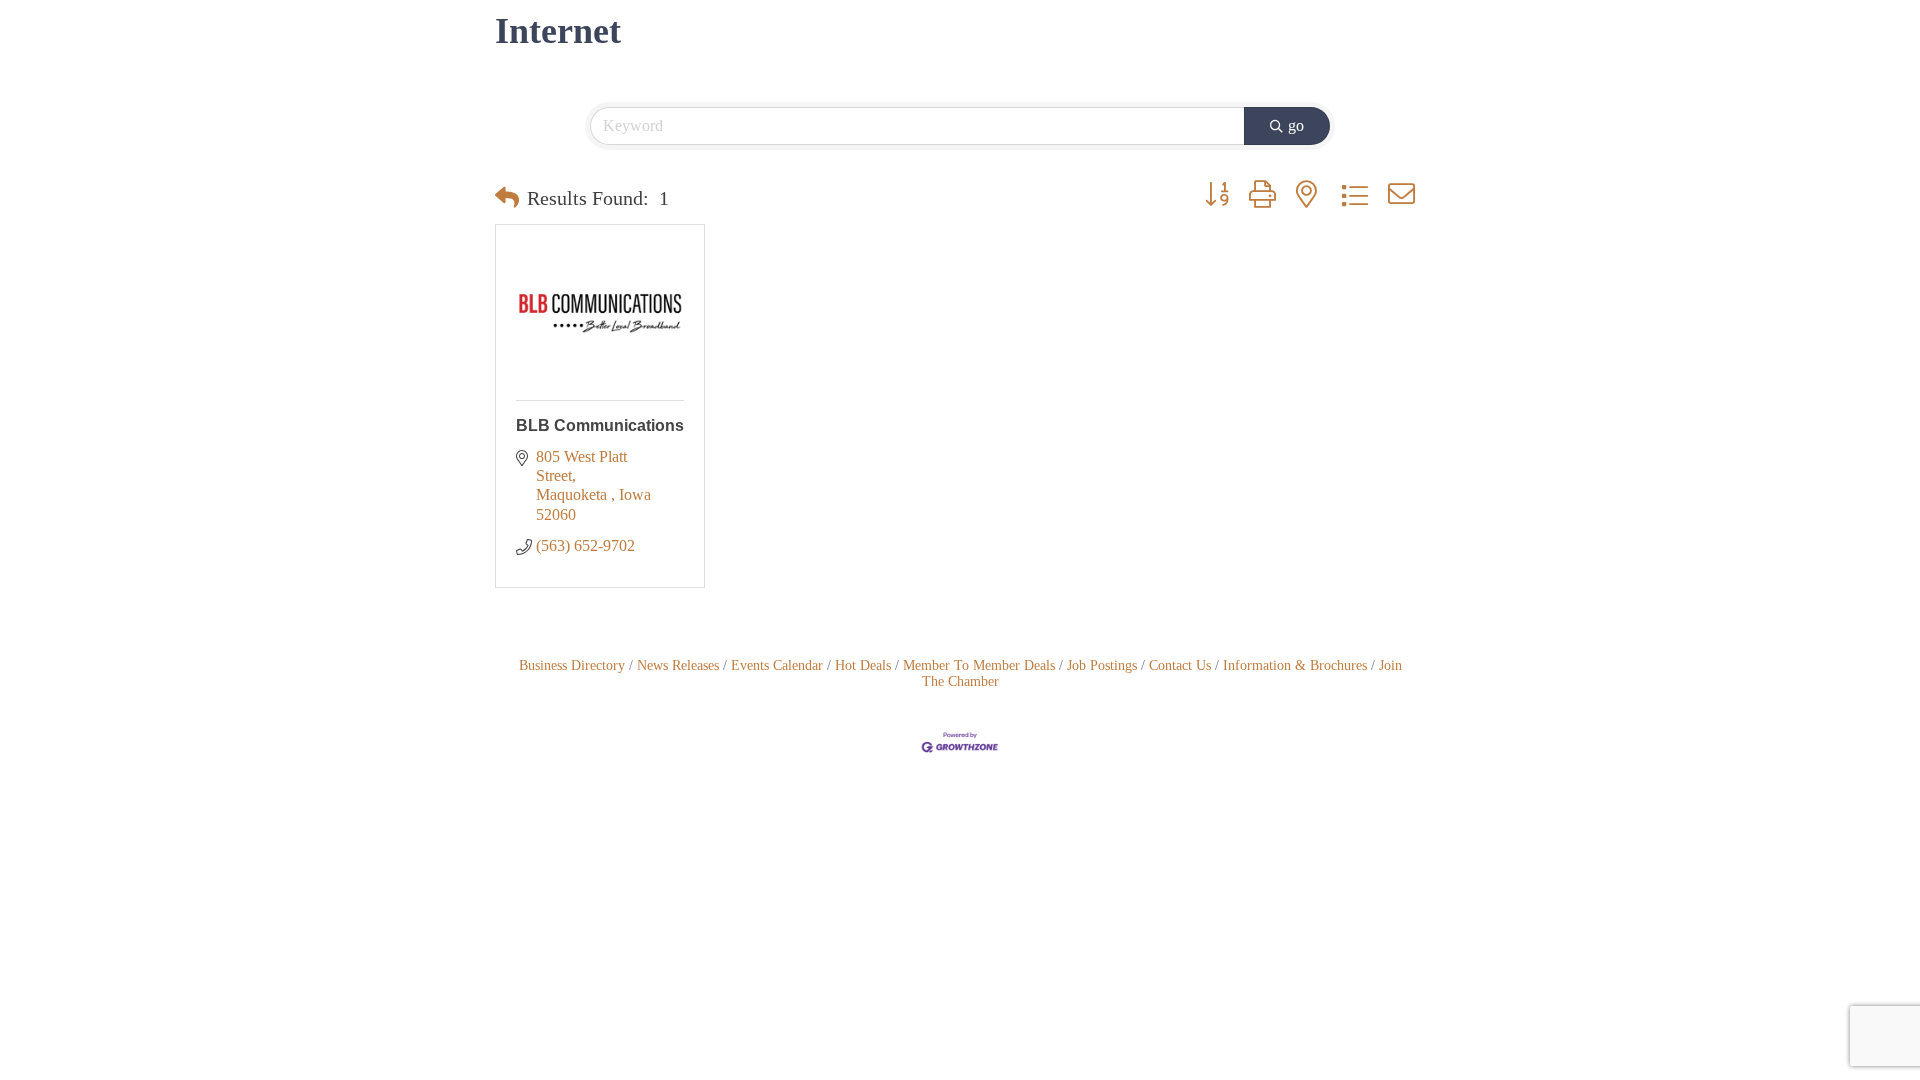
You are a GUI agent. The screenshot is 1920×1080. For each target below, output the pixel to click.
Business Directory (572, 665)
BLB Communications (600, 425)
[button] (507, 198)
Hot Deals (863, 665)
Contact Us (1180, 665)
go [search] (1296, 125)
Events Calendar (777, 665)
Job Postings (1102, 665)
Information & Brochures (1295, 665)
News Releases (678, 665)
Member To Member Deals (979, 665)
